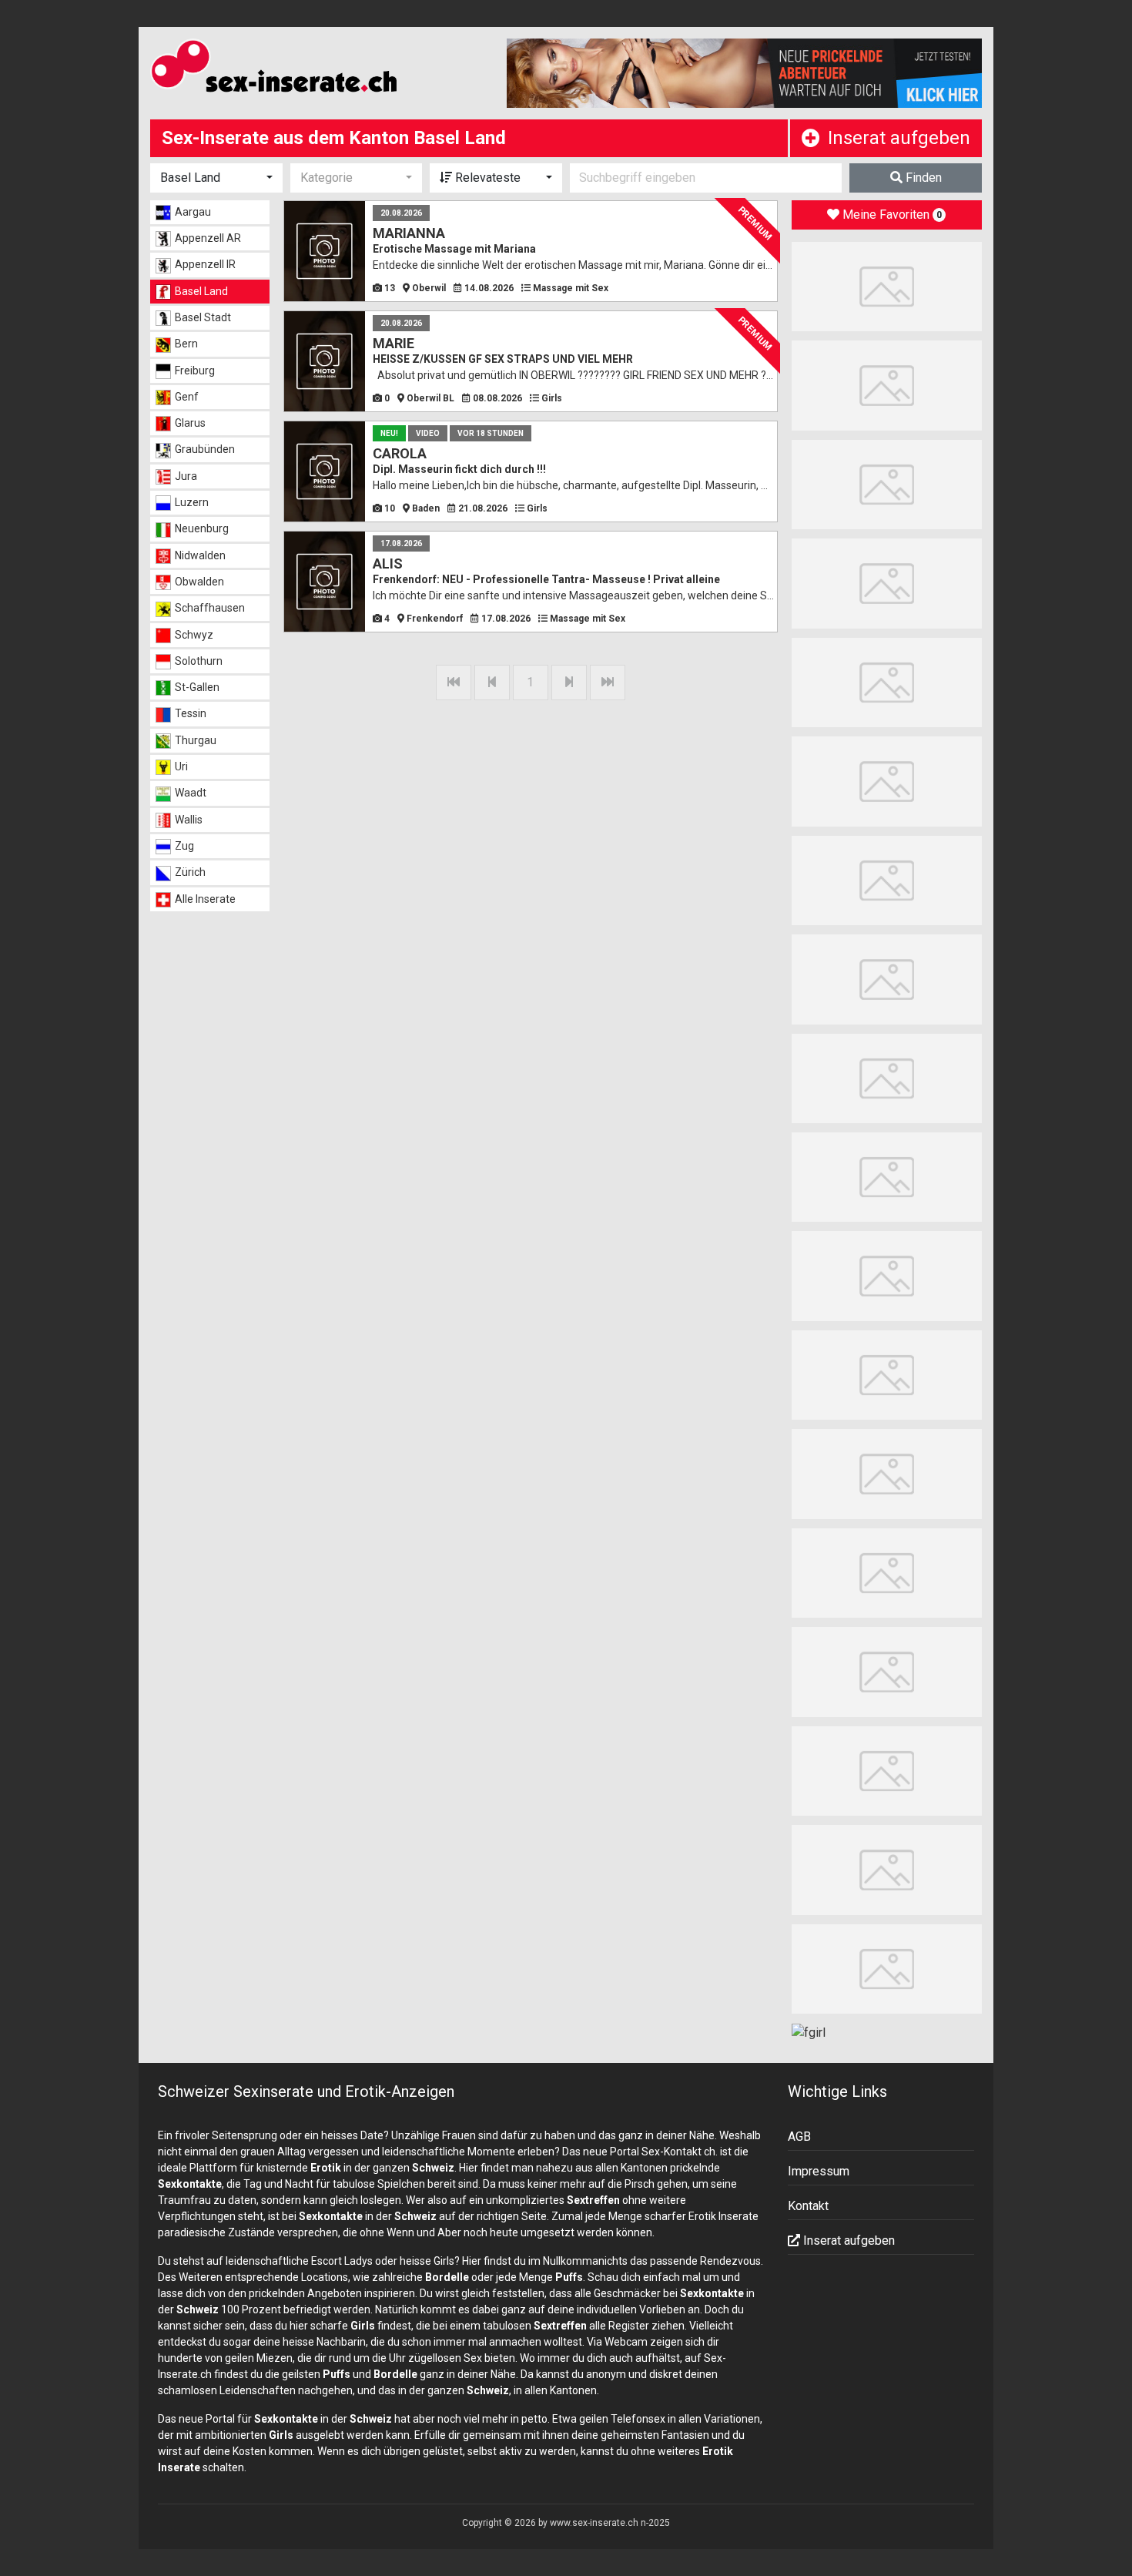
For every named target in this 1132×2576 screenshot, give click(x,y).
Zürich (190, 872)
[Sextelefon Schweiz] (887, 1968)
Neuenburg (202, 528)
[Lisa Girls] (887, 681)
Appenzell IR (205, 264)
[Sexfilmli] (887, 1869)
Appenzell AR (208, 238)
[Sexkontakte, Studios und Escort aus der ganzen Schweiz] (317, 69)
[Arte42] (887, 583)
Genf (187, 397)
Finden (922, 178)
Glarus (190, 423)
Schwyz (194, 635)
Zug (184, 846)
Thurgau (196, 740)
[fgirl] (809, 2032)
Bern (186, 344)
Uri (181, 766)
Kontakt (808, 2206)
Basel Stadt (203, 317)
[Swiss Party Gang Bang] (887, 285)
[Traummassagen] (887, 979)
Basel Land (201, 291)
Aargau (193, 212)
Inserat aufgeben (899, 138)
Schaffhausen (210, 608)
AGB (799, 2137)
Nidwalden (200, 555)
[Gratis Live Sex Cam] (887, 483)
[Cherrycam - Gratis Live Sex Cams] (887, 1770)
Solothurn (199, 661)
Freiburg (195, 371)
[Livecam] (887, 385)
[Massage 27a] (887, 879)
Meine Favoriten (891, 215)
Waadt (191, 793)
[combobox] (216, 178)
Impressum (819, 2171)
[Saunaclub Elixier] (887, 781)
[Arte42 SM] (887, 1671)
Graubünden (205, 449)
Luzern (192, 502)
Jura (186, 476)
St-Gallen (197, 687)
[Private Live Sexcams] (745, 73)
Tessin (191, 713)
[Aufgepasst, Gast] (887, 1473)
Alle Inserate (205, 899)
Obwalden (199, 582)
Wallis (189, 820)
